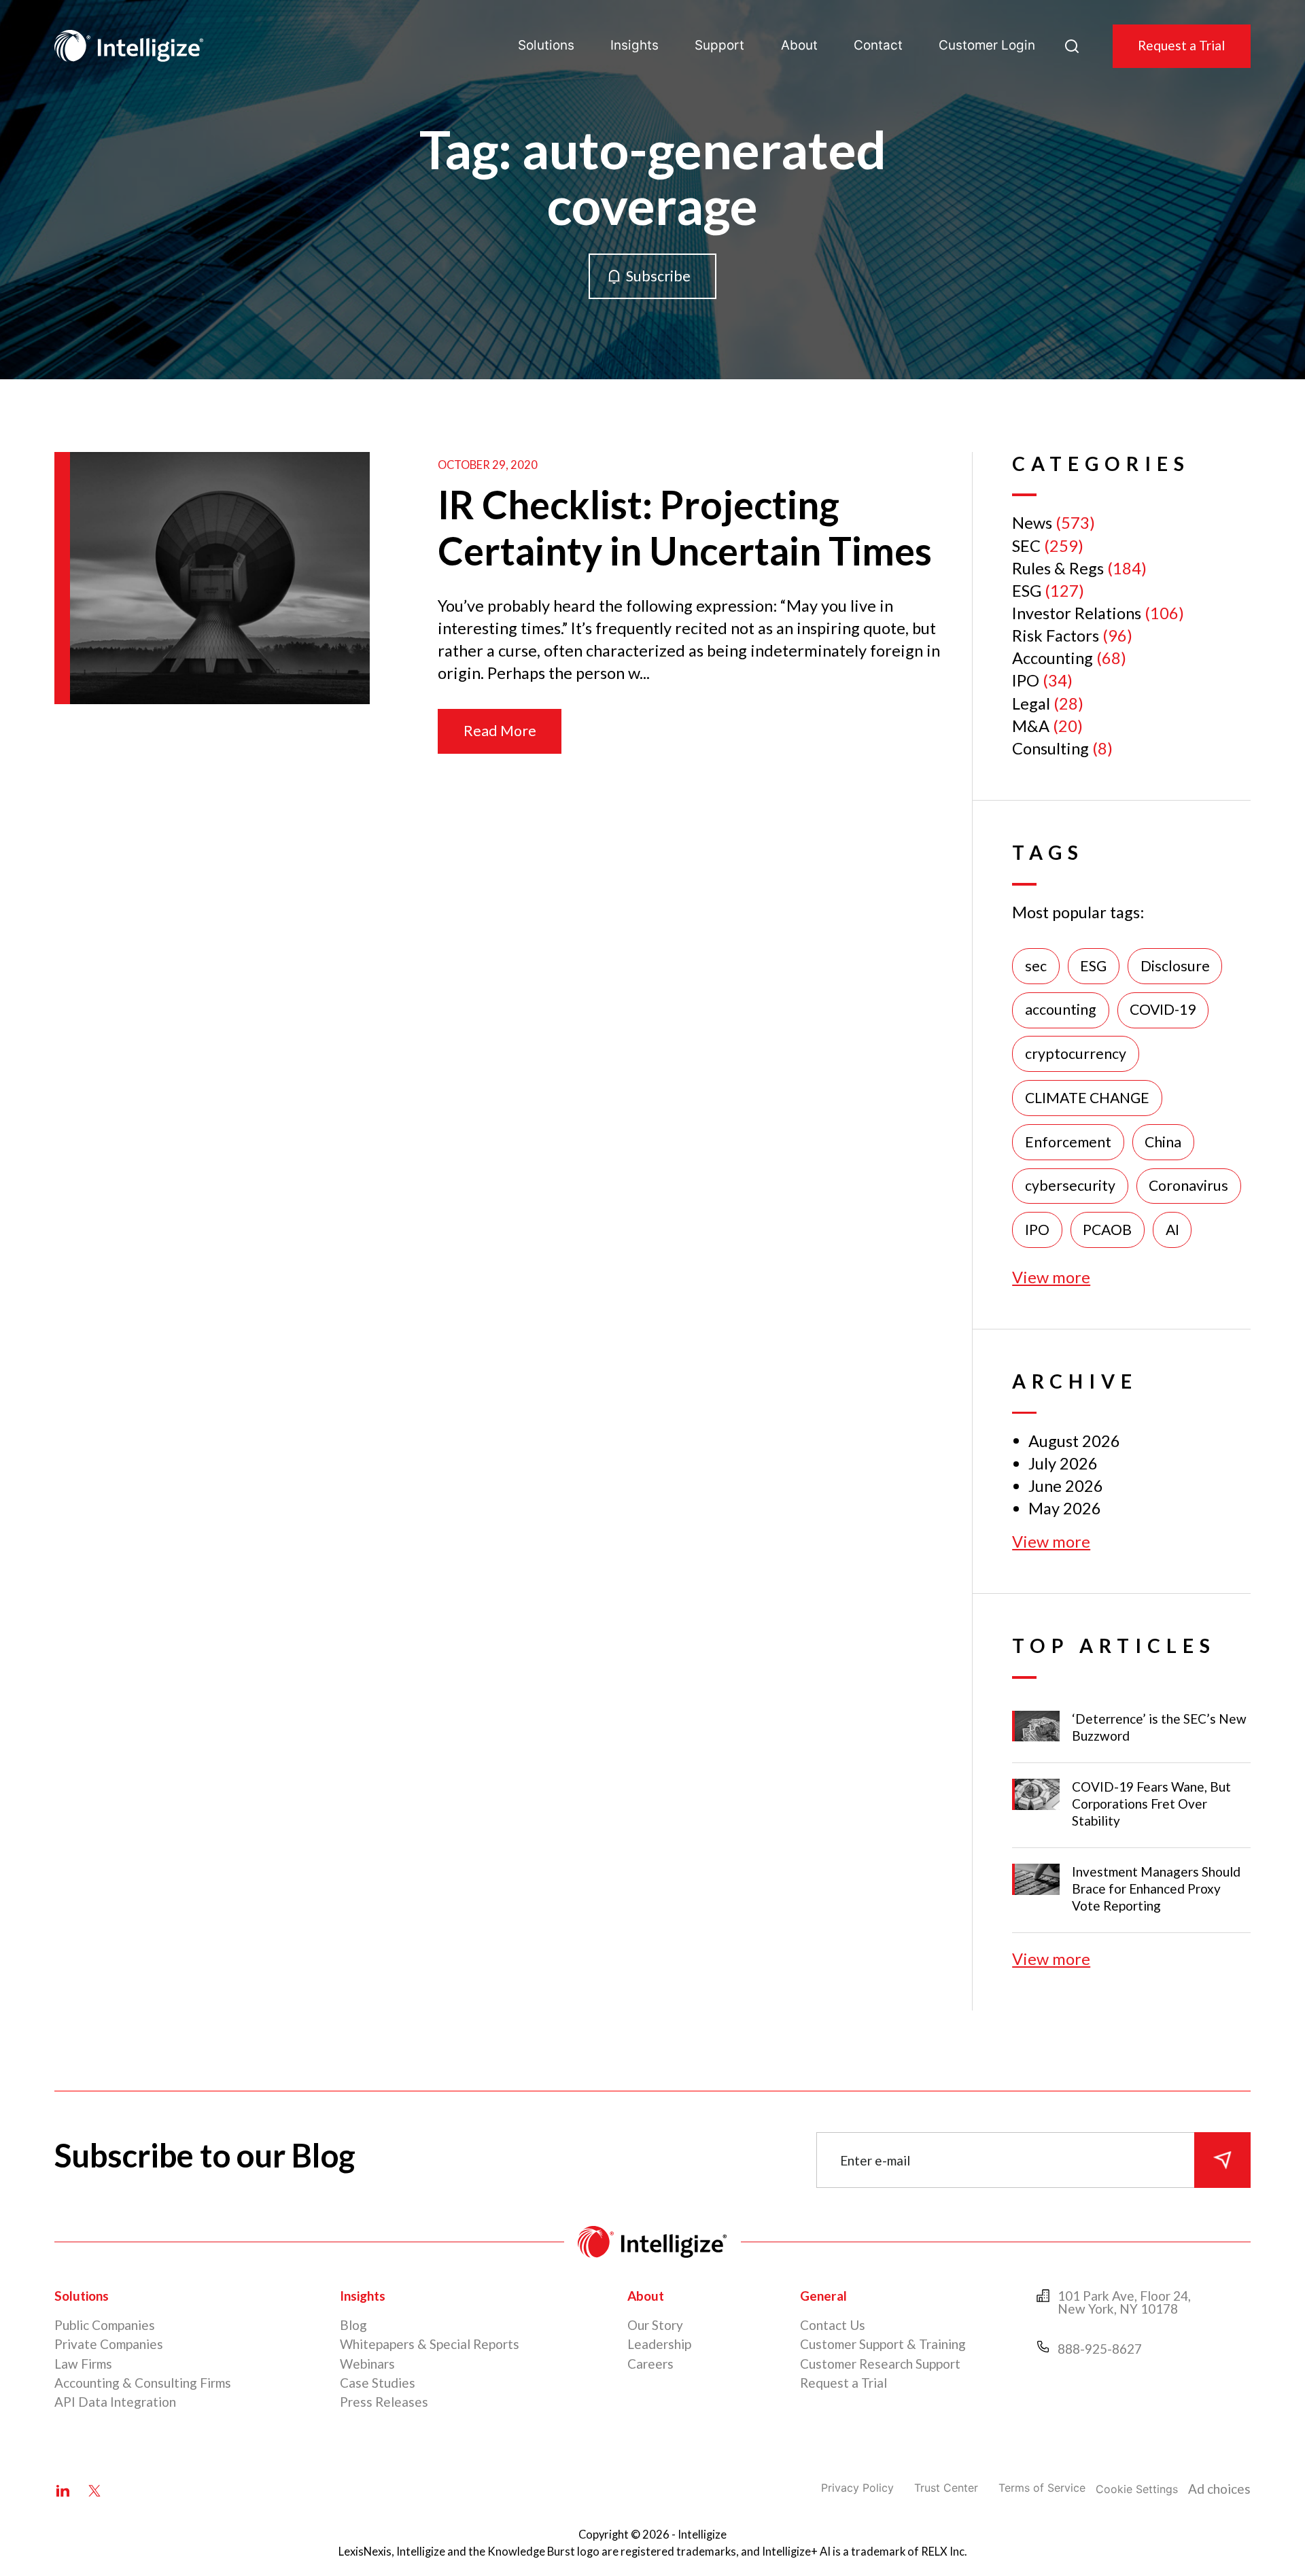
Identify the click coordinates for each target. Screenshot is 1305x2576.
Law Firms (83, 2364)
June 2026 (1066, 1486)
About (799, 45)
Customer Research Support (880, 2364)
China (1163, 1142)
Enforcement (1068, 1142)
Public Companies (105, 2325)
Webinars (367, 2364)
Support (719, 45)
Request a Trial (1181, 45)
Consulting (1050, 748)
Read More (500, 731)
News (1032, 523)
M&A (1031, 726)
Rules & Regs (1058, 568)
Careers (650, 2364)
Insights (634, 45)
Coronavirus (1188, 1185)
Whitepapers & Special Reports (430, 2344)
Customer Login (987, 45)
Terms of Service (1042, 2488)
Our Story (655, 2325)
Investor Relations (1077, 613)
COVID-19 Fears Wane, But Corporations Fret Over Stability (1151, 1804)
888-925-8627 (1100, 2349)
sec (1036, 966)
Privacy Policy (857, 2488)
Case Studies (378, 2383)
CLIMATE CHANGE (1087, 1098)
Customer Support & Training (883, 2344)
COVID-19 (1163, 1009)
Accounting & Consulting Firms (143, 2383)
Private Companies (109, 2344)
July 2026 (1063, 1463)
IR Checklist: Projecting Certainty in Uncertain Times (685, 528)
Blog (353, 2325)
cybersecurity (1070, 1185)
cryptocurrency (1076, 1054)
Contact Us (833, 2325)
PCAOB (1107, 1230)
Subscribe (658, 276)
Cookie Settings (1137, 2489)
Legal (1031, 703)
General (823, 2296)
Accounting (1052, 658)
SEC (1026, 546)
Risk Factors (1056, 636)
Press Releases (384, 2402)
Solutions (546, 45)
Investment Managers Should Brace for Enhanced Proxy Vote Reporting (1156, 1889)
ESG (1027, 591)
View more (1051, 1277)
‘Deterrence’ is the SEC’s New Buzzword (1159, 1727)
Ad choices (1219, 2489)
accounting (1061, 1009)
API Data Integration (115, 2402)
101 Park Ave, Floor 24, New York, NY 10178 (1124, 2302)
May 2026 (1065, 1508)
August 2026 (1074, 1441)
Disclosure (1175, 966)
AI (1172, 1230)
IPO (1026, 680)
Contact (878, 45)
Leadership (659, 2344)
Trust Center (946, 2488)
